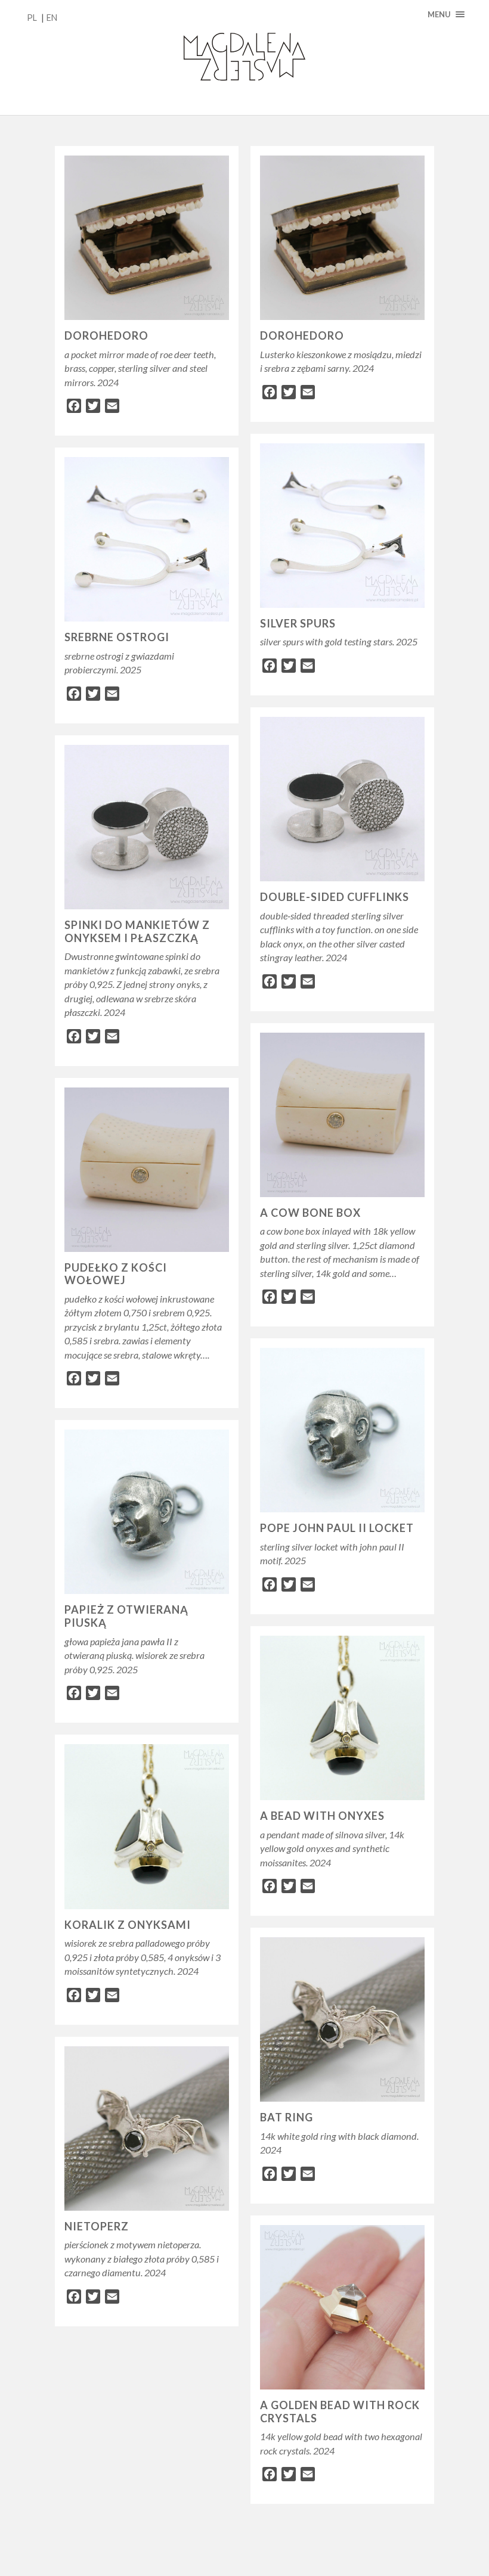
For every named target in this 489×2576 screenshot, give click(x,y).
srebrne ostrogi (117, 637)
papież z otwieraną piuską (126, 1616)
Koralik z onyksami (128, 1925)
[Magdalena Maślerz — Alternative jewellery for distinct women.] (244, 58)
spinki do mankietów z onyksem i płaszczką (137, 931)
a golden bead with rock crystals (340, 2412)
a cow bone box (310, 1213)
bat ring (287, 2117)
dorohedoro (106, 335)
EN (52, 18)
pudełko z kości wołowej (116, 1274)
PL (32, 18)
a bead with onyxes (322, 1816)
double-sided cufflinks (335, 897)
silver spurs (298, 623)
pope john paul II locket (337, 1528)
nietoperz (97, 2226)
